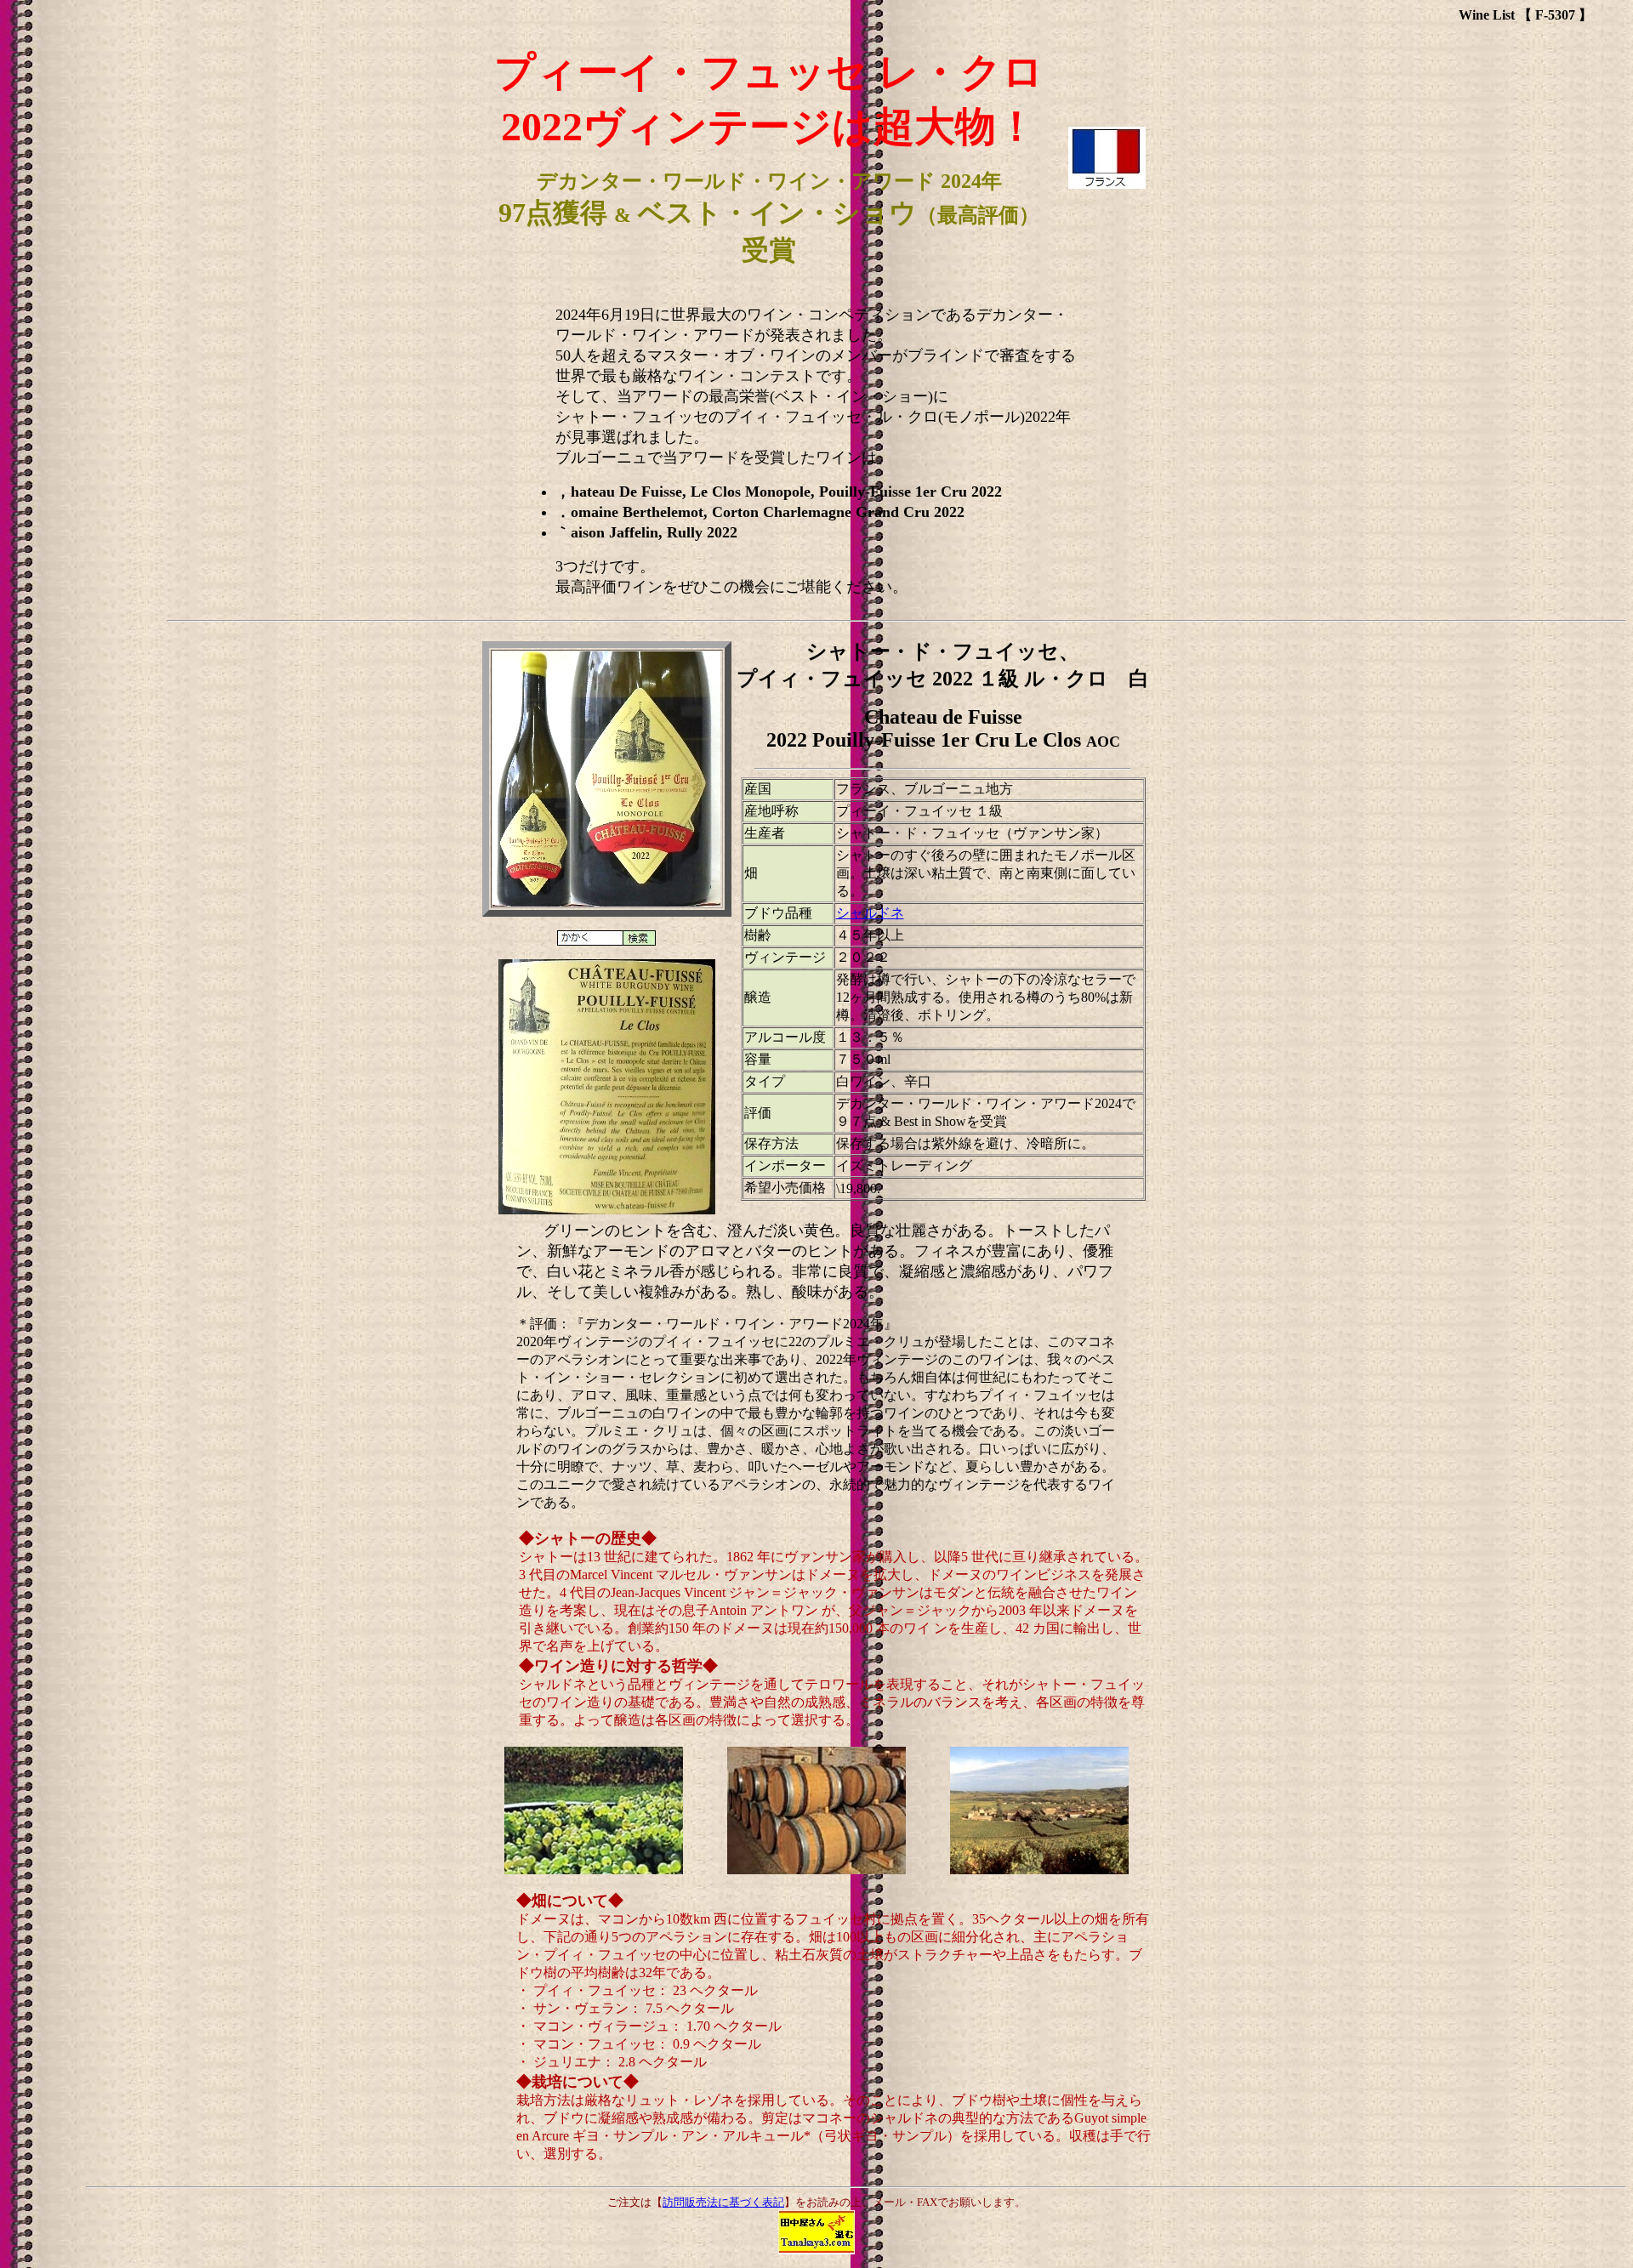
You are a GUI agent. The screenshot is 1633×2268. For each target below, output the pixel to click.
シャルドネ (870, 913)
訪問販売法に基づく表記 (723, 2202)
